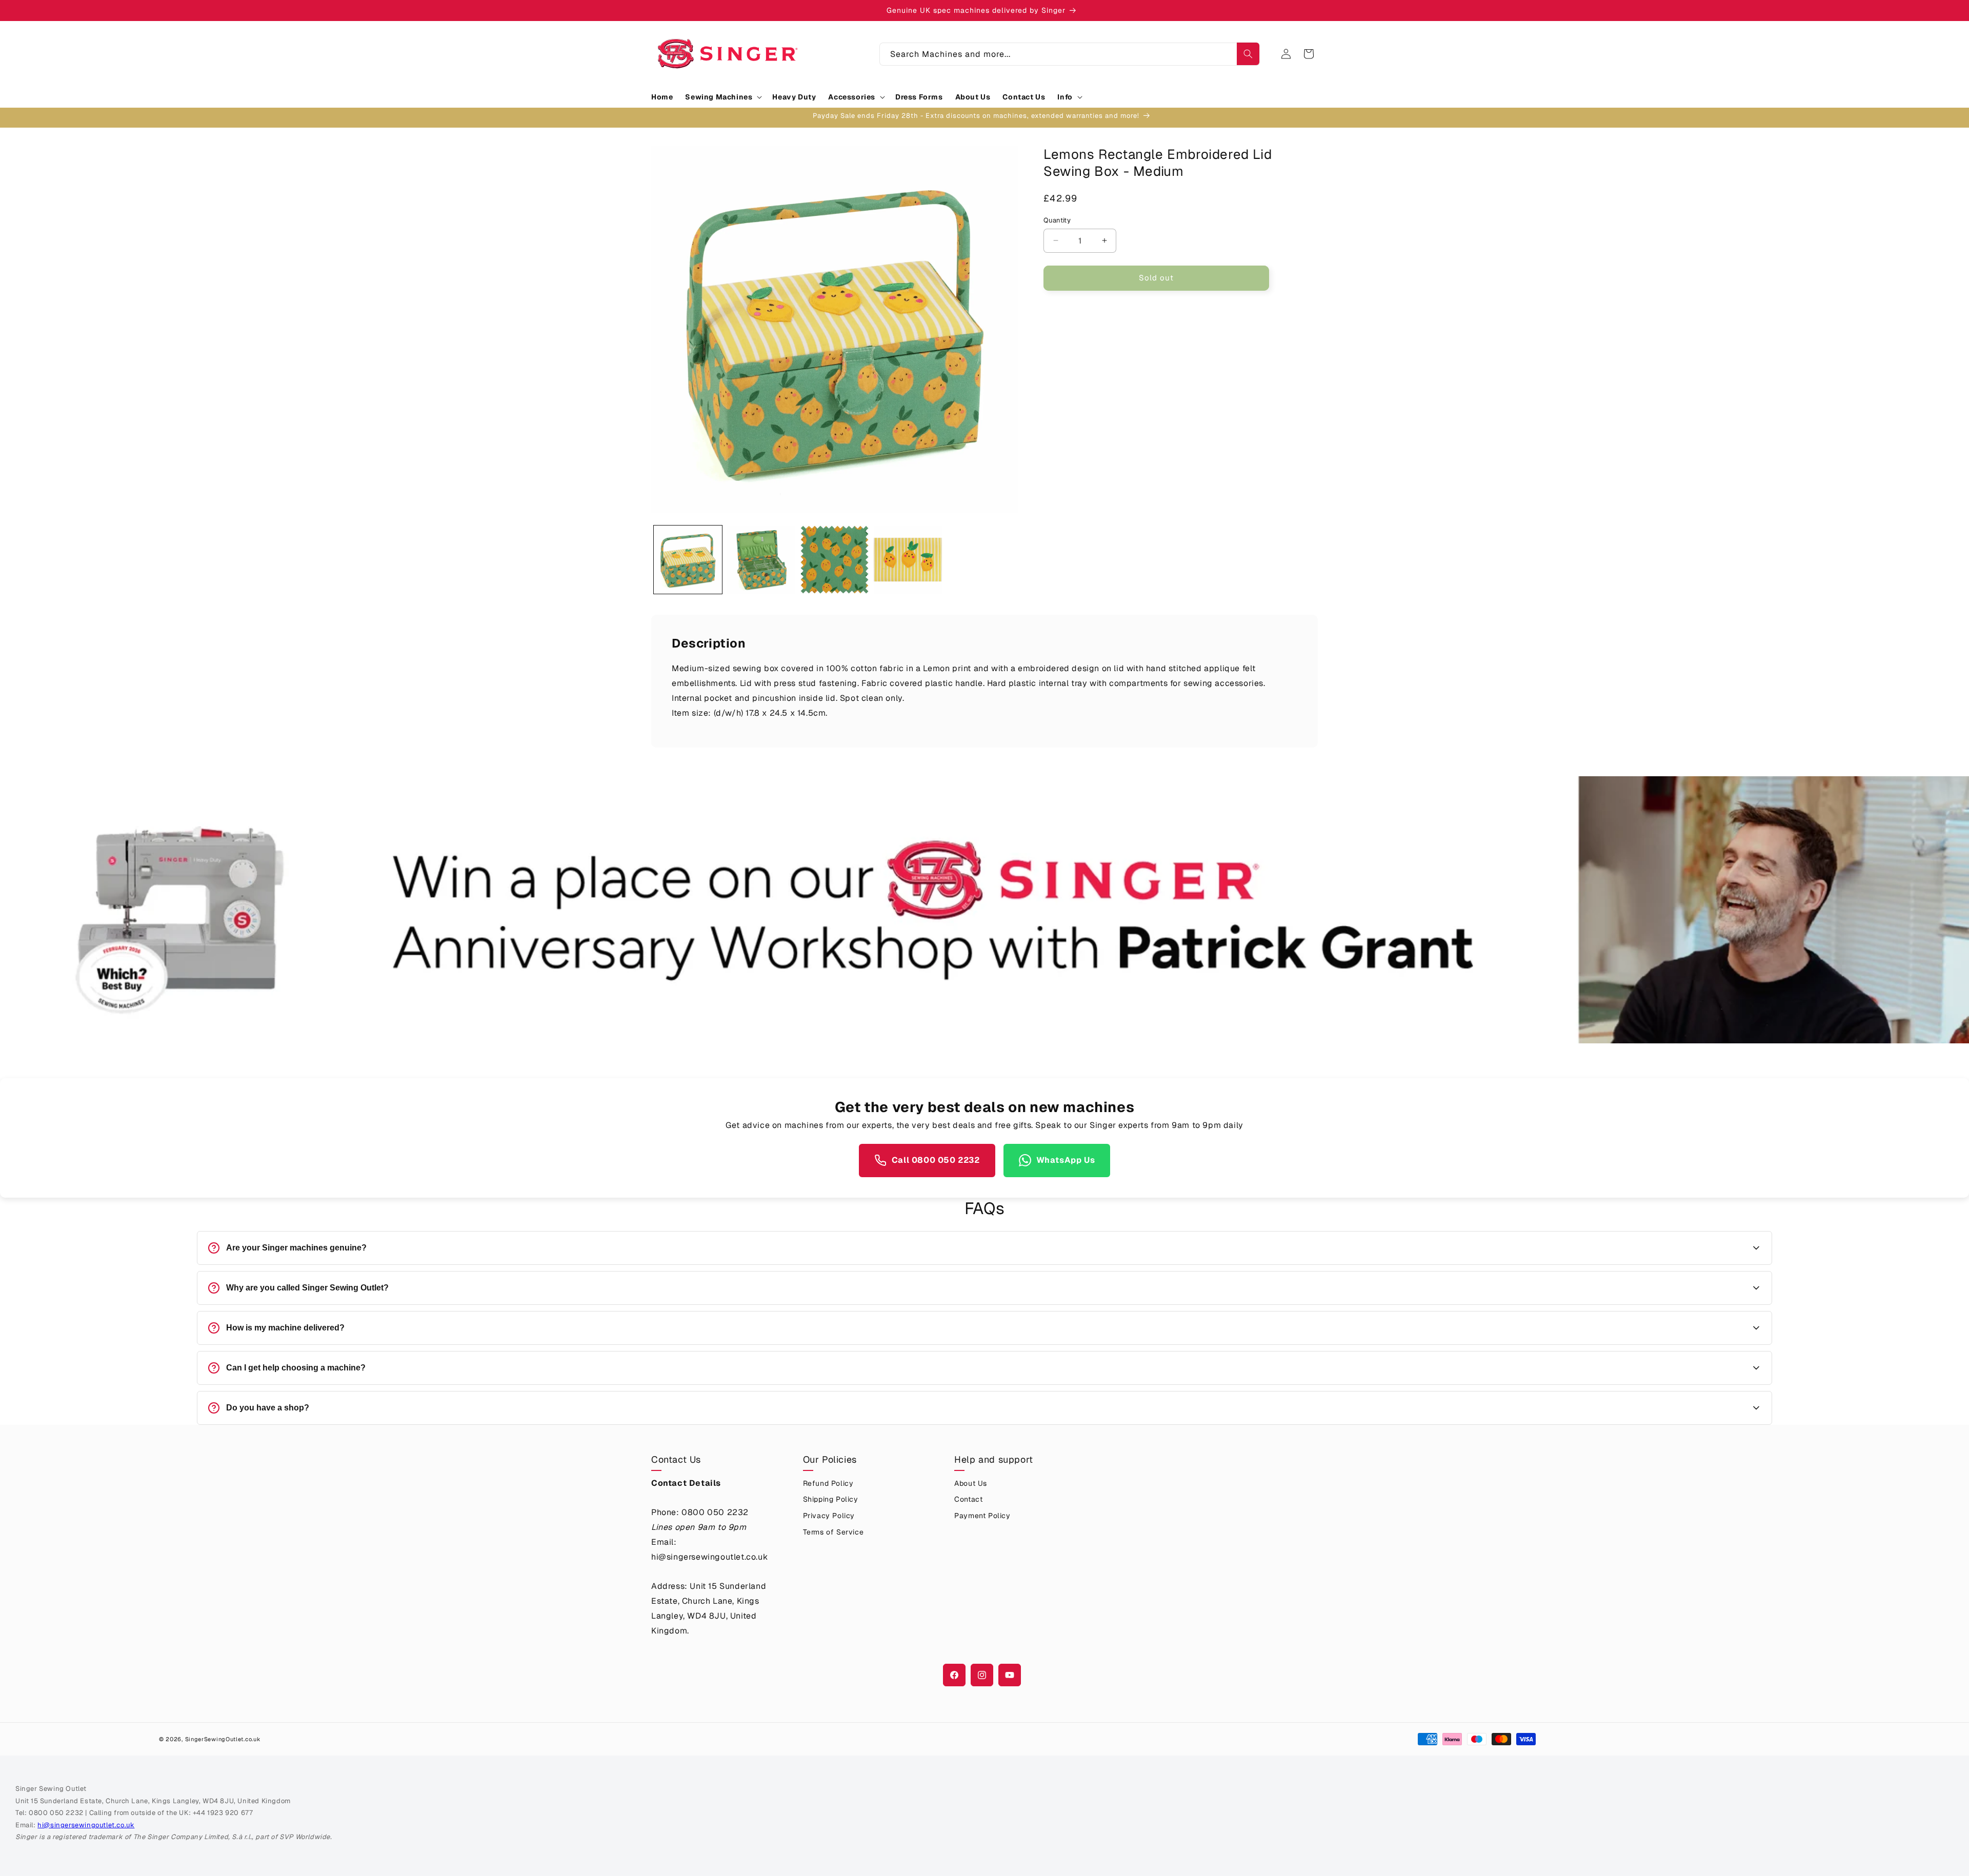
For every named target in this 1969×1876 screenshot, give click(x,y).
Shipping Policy (831, 1499)
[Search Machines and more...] (1248, 54)
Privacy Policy (829, 1516)
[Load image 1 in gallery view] (688, 560)
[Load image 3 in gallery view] (835, 560)
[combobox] (1070, 54)
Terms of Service (833, 1532)
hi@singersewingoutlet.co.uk (86, 1825)
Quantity (1057, 220)
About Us (971, 1483)
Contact (968, 1499)
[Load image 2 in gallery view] (761, 560)
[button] (722, 97)
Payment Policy (982, 1516)
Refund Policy (828, 1483)
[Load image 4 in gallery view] (908, 560)
